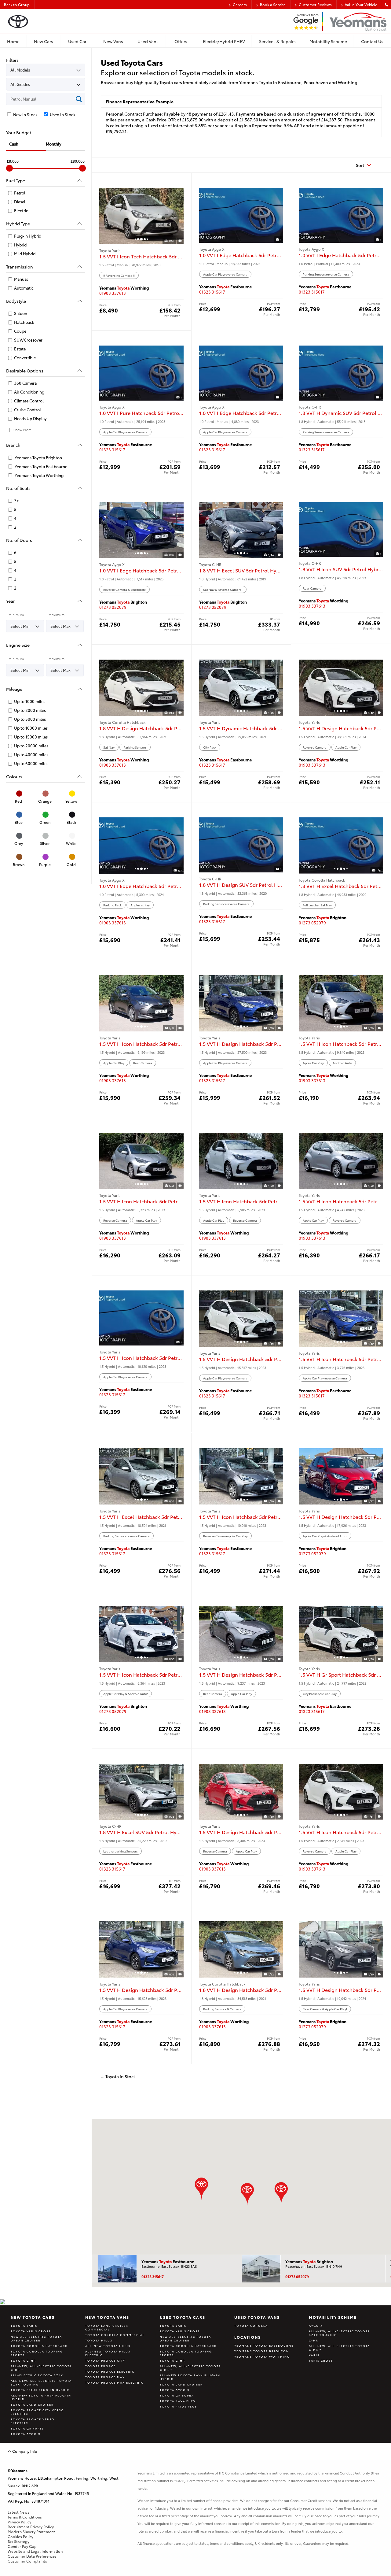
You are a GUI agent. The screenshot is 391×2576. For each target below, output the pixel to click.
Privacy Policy (19, 2522)
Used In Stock (62, 115)
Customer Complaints (27, 2561)
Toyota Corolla (251, 2326)
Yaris (314, 2355)
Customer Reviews (315, 5)
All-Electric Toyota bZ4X (37, 2375)
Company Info (24, 2451)
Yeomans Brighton (309, 2261)
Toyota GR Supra (177, 2395)
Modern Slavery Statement (31, 2532)
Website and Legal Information (35, 2551)
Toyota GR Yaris (27, 2428)
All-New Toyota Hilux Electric (108, 2353)
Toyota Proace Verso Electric (33, 2421)
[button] (281, 2193)
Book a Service (273, 5)
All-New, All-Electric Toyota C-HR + (41, 2368)
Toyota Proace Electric (110, 2371)
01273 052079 (113, 607)
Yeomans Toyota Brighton (262, 2351)
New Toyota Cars (33, 2317)
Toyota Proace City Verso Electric (37, 2412)
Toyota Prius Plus (178, 2406)
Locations (248, 2337)
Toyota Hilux (99, 2340)
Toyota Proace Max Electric (114, 2382)
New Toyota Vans (107, 2317)
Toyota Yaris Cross (31, 2331)
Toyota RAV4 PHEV (178, 2401)
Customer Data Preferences (32, 2556)
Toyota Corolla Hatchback (39, 2346)
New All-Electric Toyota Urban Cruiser (36, 2338)
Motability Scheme (333, 2317)
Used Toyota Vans (257, 2317)
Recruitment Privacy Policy (31, 2527)
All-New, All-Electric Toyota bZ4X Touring (41, 2382)
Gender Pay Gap (22, 2546)
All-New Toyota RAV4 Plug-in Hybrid (41, 2397)
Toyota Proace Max (105, 2377)
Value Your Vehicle (361, 5)
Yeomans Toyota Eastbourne (264, 2345)
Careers (240, 5)
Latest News (18, 2512)
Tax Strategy (18, 2541)
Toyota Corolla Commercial (115, 2335)
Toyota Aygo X (26, 2434)
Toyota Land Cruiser (32, 2404)
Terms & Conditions (25, 2517)
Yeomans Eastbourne (168, 2261)
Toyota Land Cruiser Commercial (107, 2327)
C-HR (314, 2340)
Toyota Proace (100, 2366)
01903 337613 (113, 293)
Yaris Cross (321, 2360)
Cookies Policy (20, 2537)
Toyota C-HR (23, 2360)
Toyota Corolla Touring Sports (37, 2353)
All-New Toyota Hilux (108, 2346)
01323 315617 (212, 292)
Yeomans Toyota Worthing (262, 2356)
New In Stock (25, 115)
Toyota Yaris (24, 2326)
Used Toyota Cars (183, 2317)
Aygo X (316, 2326)
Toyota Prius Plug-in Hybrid (40, 2390)
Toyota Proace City (105, 2360)
